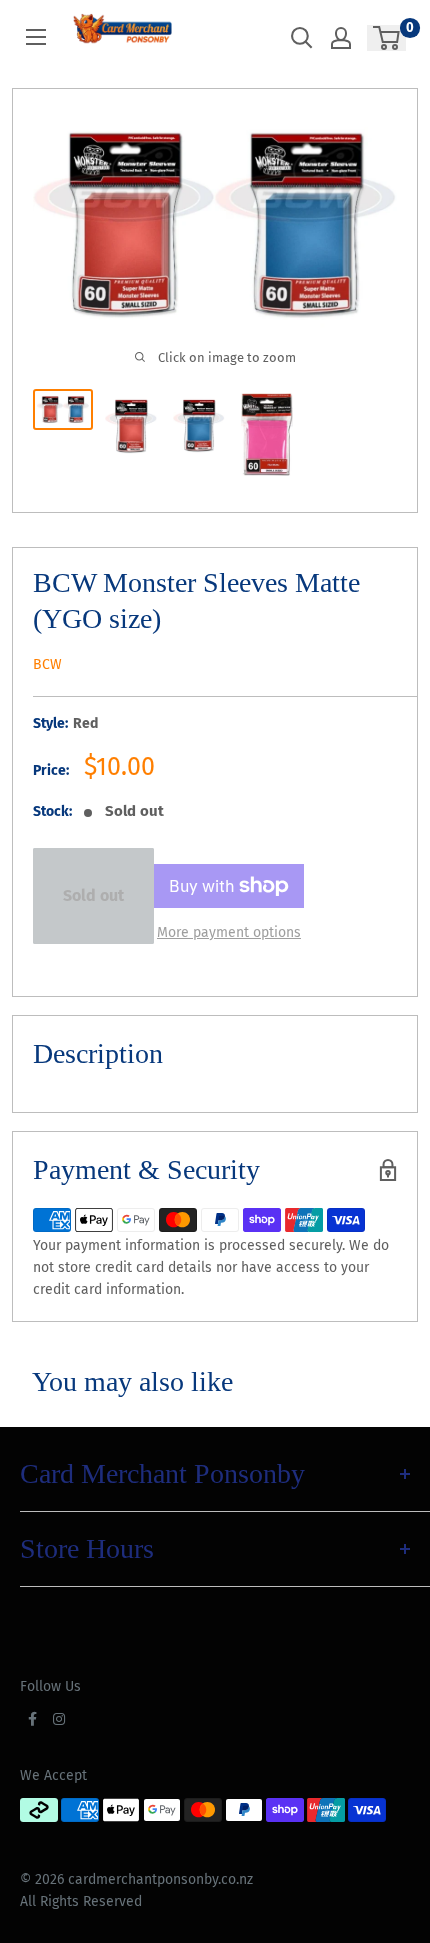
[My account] (341, 38)
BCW (47, 664)
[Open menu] (36, 37)
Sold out (93, 895)
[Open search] (302, 38)
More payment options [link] (229, 932)
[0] (387, 38)
